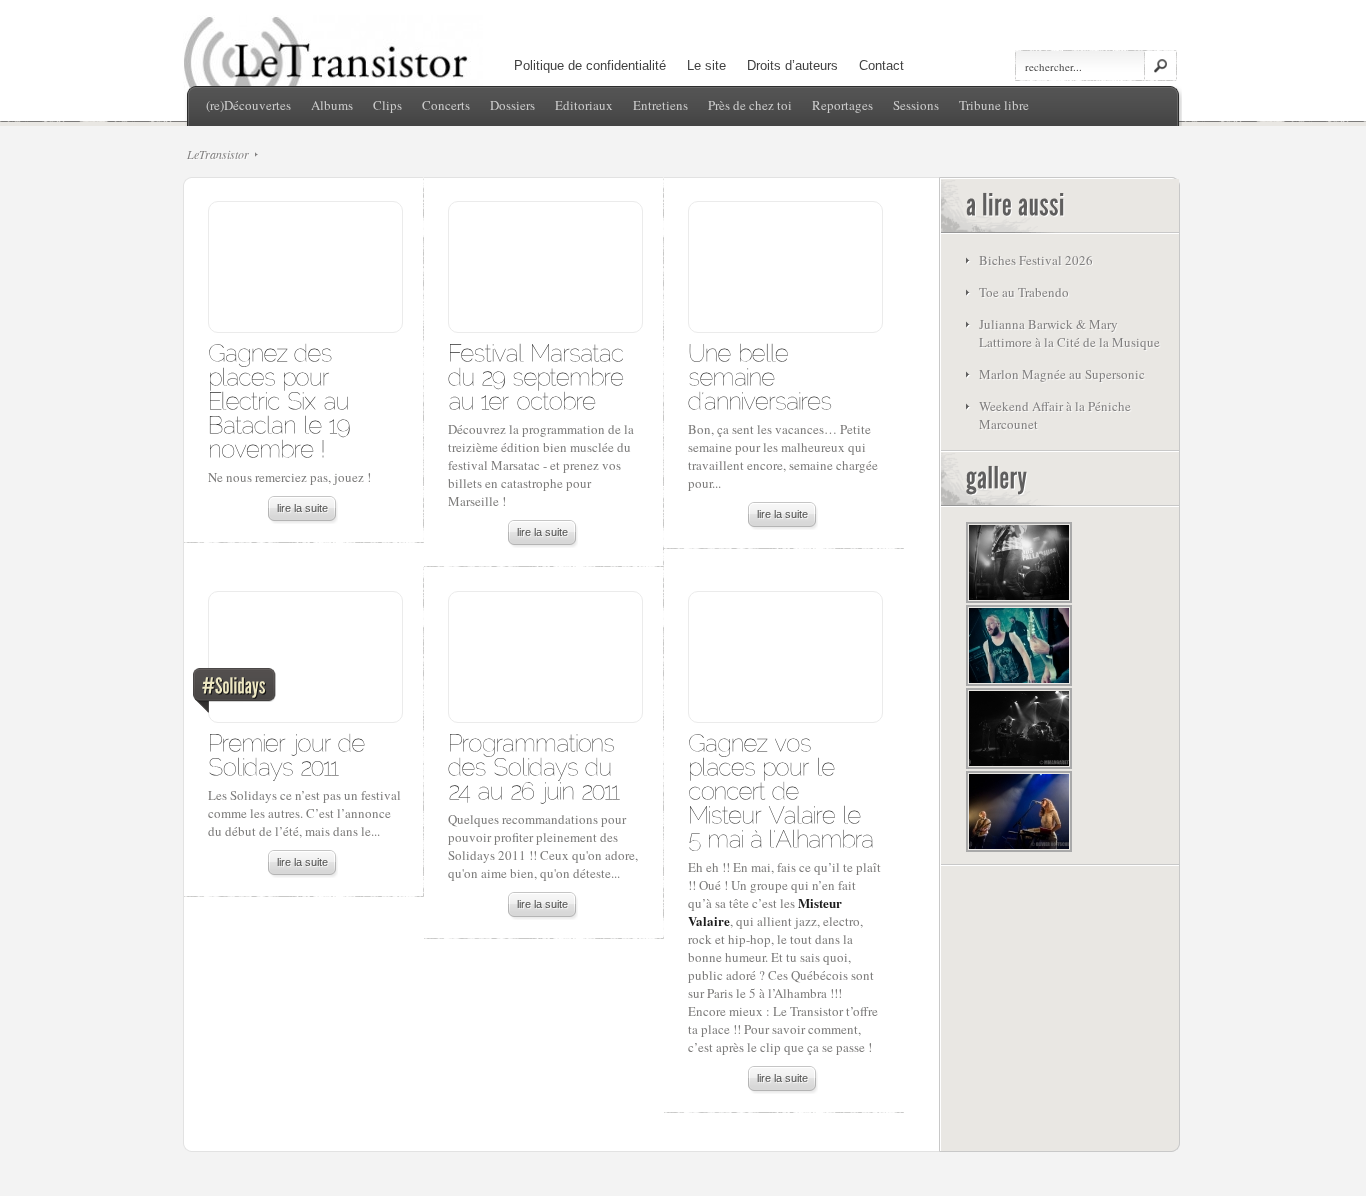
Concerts (446, 105)
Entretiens (660, 105)
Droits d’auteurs (792, 65)
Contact (881, 65)
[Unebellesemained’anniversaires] (760, 375)
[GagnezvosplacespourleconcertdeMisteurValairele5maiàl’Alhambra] (781, 789)
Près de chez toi (750, 105)
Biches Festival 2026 (1036, 260)
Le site (706, 65)
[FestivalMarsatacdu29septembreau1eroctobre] (539, 375)
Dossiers (512, 105)
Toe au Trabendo (1024, 292)
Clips (387, 105)
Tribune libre (994, 105)
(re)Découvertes (248, 105)
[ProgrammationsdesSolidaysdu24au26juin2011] (535, 765)
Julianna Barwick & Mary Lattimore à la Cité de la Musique (1069, 333)
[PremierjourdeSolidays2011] (290, 753)
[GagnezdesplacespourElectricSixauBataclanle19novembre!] (282, 399)
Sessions (916, 105)
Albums (332, 105)
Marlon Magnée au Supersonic (1062, 374)
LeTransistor (218, 154)
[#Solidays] (304, 662)
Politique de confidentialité (590, 65)
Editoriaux (584, 105)
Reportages (842, 105)
